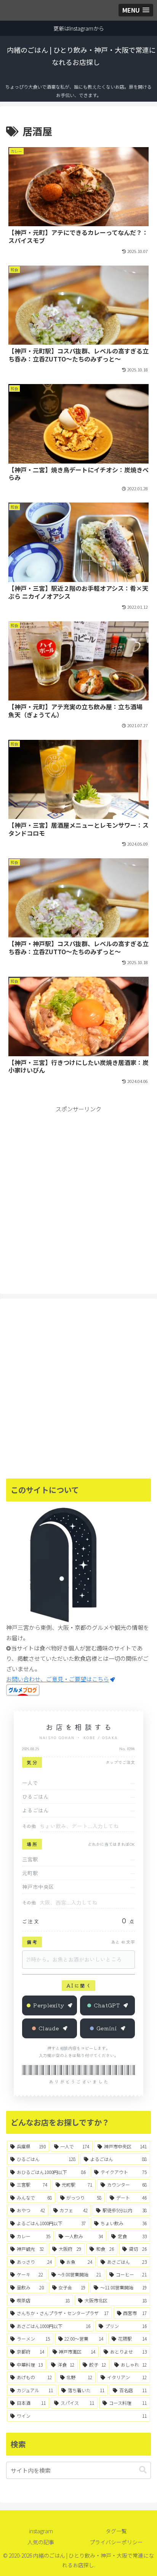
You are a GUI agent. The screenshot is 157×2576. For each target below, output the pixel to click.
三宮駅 (30, 1859)
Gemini (107, 2028)
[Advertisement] (78, 1193)
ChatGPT (107, 2005)
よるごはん (35, 1810)
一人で (30, 1783)
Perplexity (49, 2005)
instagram (41, 2531)
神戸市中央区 (38, 1887)
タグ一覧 (116, 2531)
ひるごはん (35, 1796)
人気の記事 (41, 2542)
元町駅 (30, 1873)
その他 (29, 1826)
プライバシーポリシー (116, 2542)
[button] (143, 2470)
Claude (49, 2028)
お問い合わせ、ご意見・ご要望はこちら (58, 1679)
